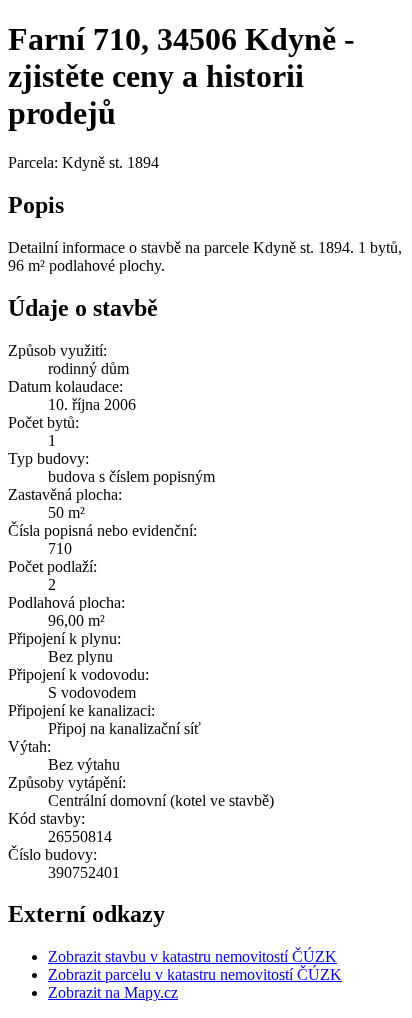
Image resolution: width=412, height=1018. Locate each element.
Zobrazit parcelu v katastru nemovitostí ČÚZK (195, 974)
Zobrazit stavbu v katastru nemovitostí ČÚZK (192, 956)
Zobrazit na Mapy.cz (113, 992)
